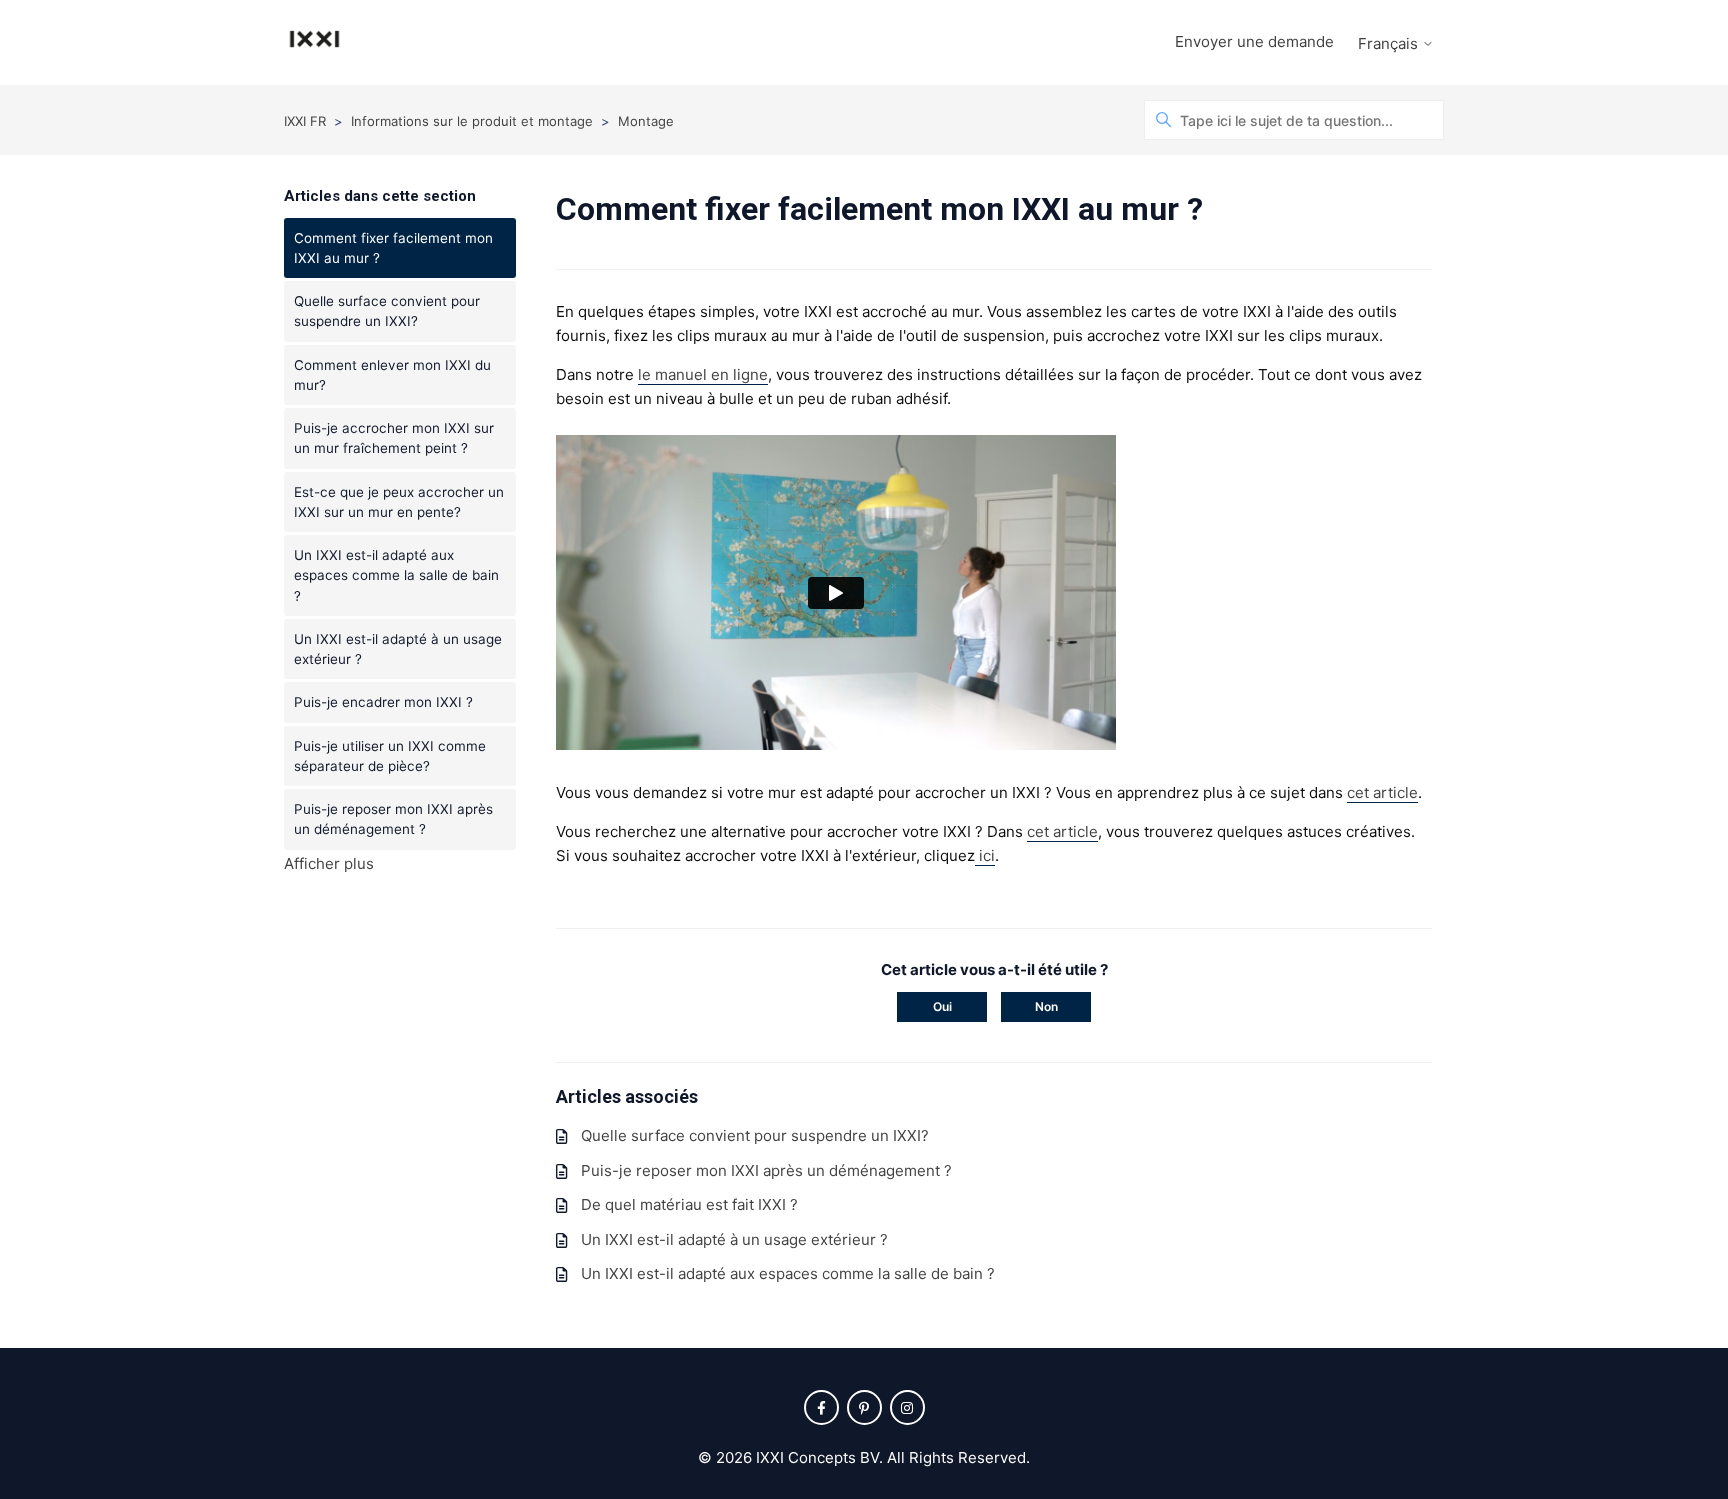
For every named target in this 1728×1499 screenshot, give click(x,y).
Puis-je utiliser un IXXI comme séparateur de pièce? (390, 756)
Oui (942, 1006)
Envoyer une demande (1254, 41)
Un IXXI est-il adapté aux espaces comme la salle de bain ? (396, 575)
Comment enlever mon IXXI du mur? (392, 375)
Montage (646, 121)
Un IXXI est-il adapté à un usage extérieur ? (398, 649)
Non (1046, 1006)
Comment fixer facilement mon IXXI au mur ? (393, 248)
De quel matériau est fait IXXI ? (689, 1204)
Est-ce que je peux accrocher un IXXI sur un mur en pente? (399, 502)
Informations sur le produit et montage (472, 121)
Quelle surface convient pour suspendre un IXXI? (387, 311)
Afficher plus (329, 863)
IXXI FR (305, 121)
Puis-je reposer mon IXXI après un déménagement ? (393, 819)
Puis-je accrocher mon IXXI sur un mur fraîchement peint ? (394, 438)
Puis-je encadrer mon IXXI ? (383, 702)
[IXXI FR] (314, 42)
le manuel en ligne (703, 374)
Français (1390, 43)
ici (985, 855)
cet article (1382, 792)
